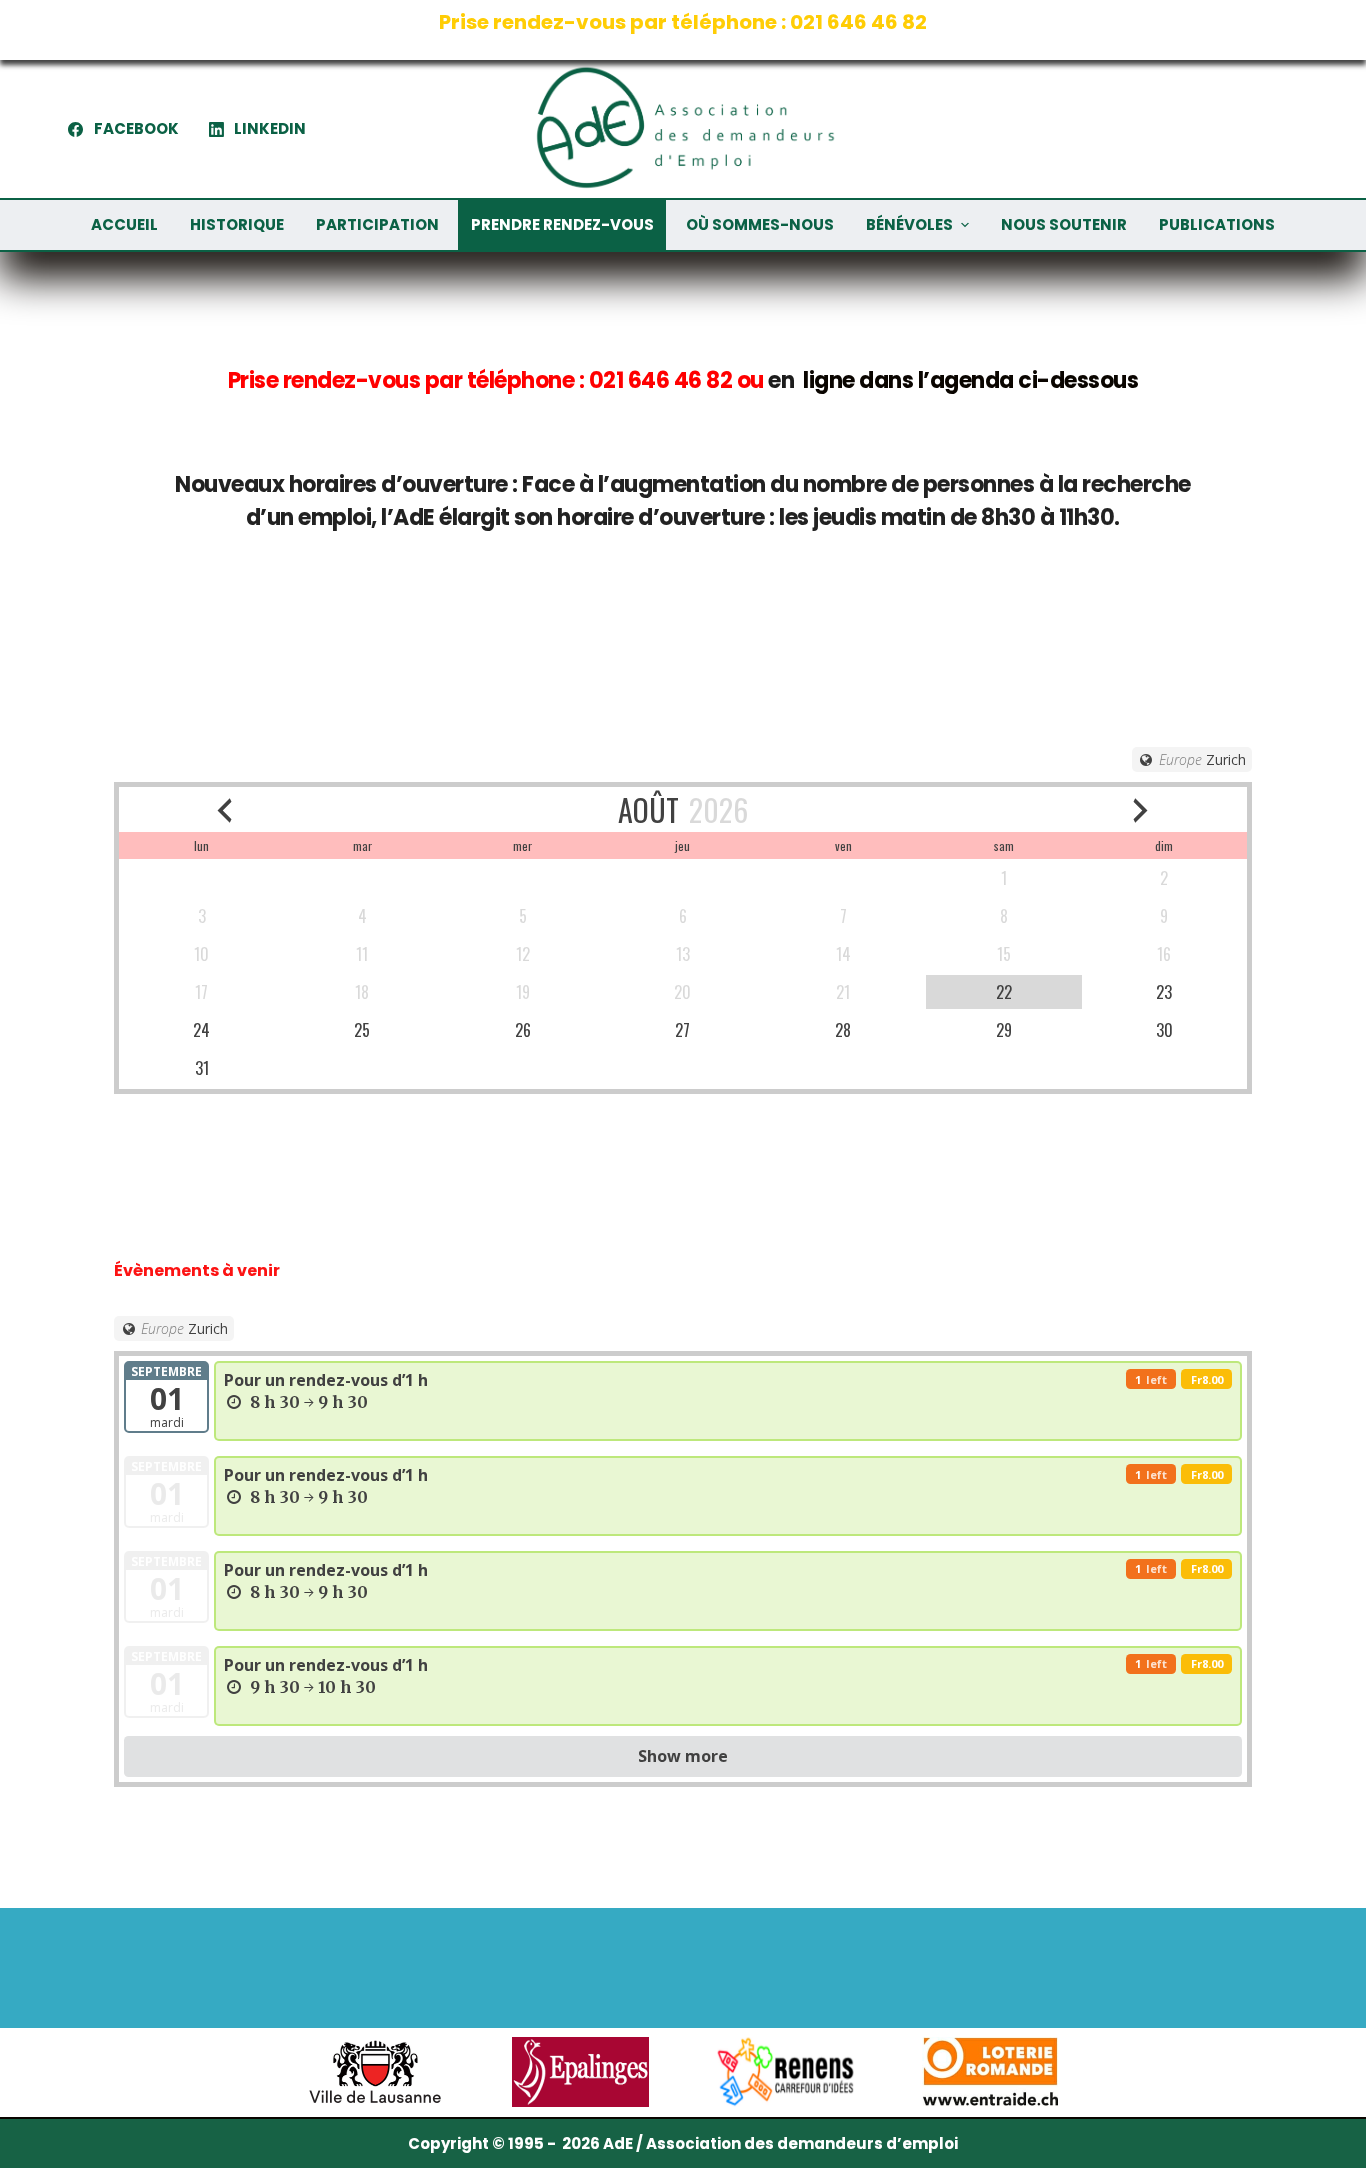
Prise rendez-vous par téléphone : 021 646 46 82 (683, 22)
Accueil (124, 224)
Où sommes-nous (760, 224)
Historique (237, 224)
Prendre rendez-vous (562, 224)
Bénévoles (909, 224)
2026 (718, 809)
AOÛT (648, 809)
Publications (1217, 224)
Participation (377, 224)
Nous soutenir (1064, 224)
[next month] (1140, 809)
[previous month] (224, 809)
